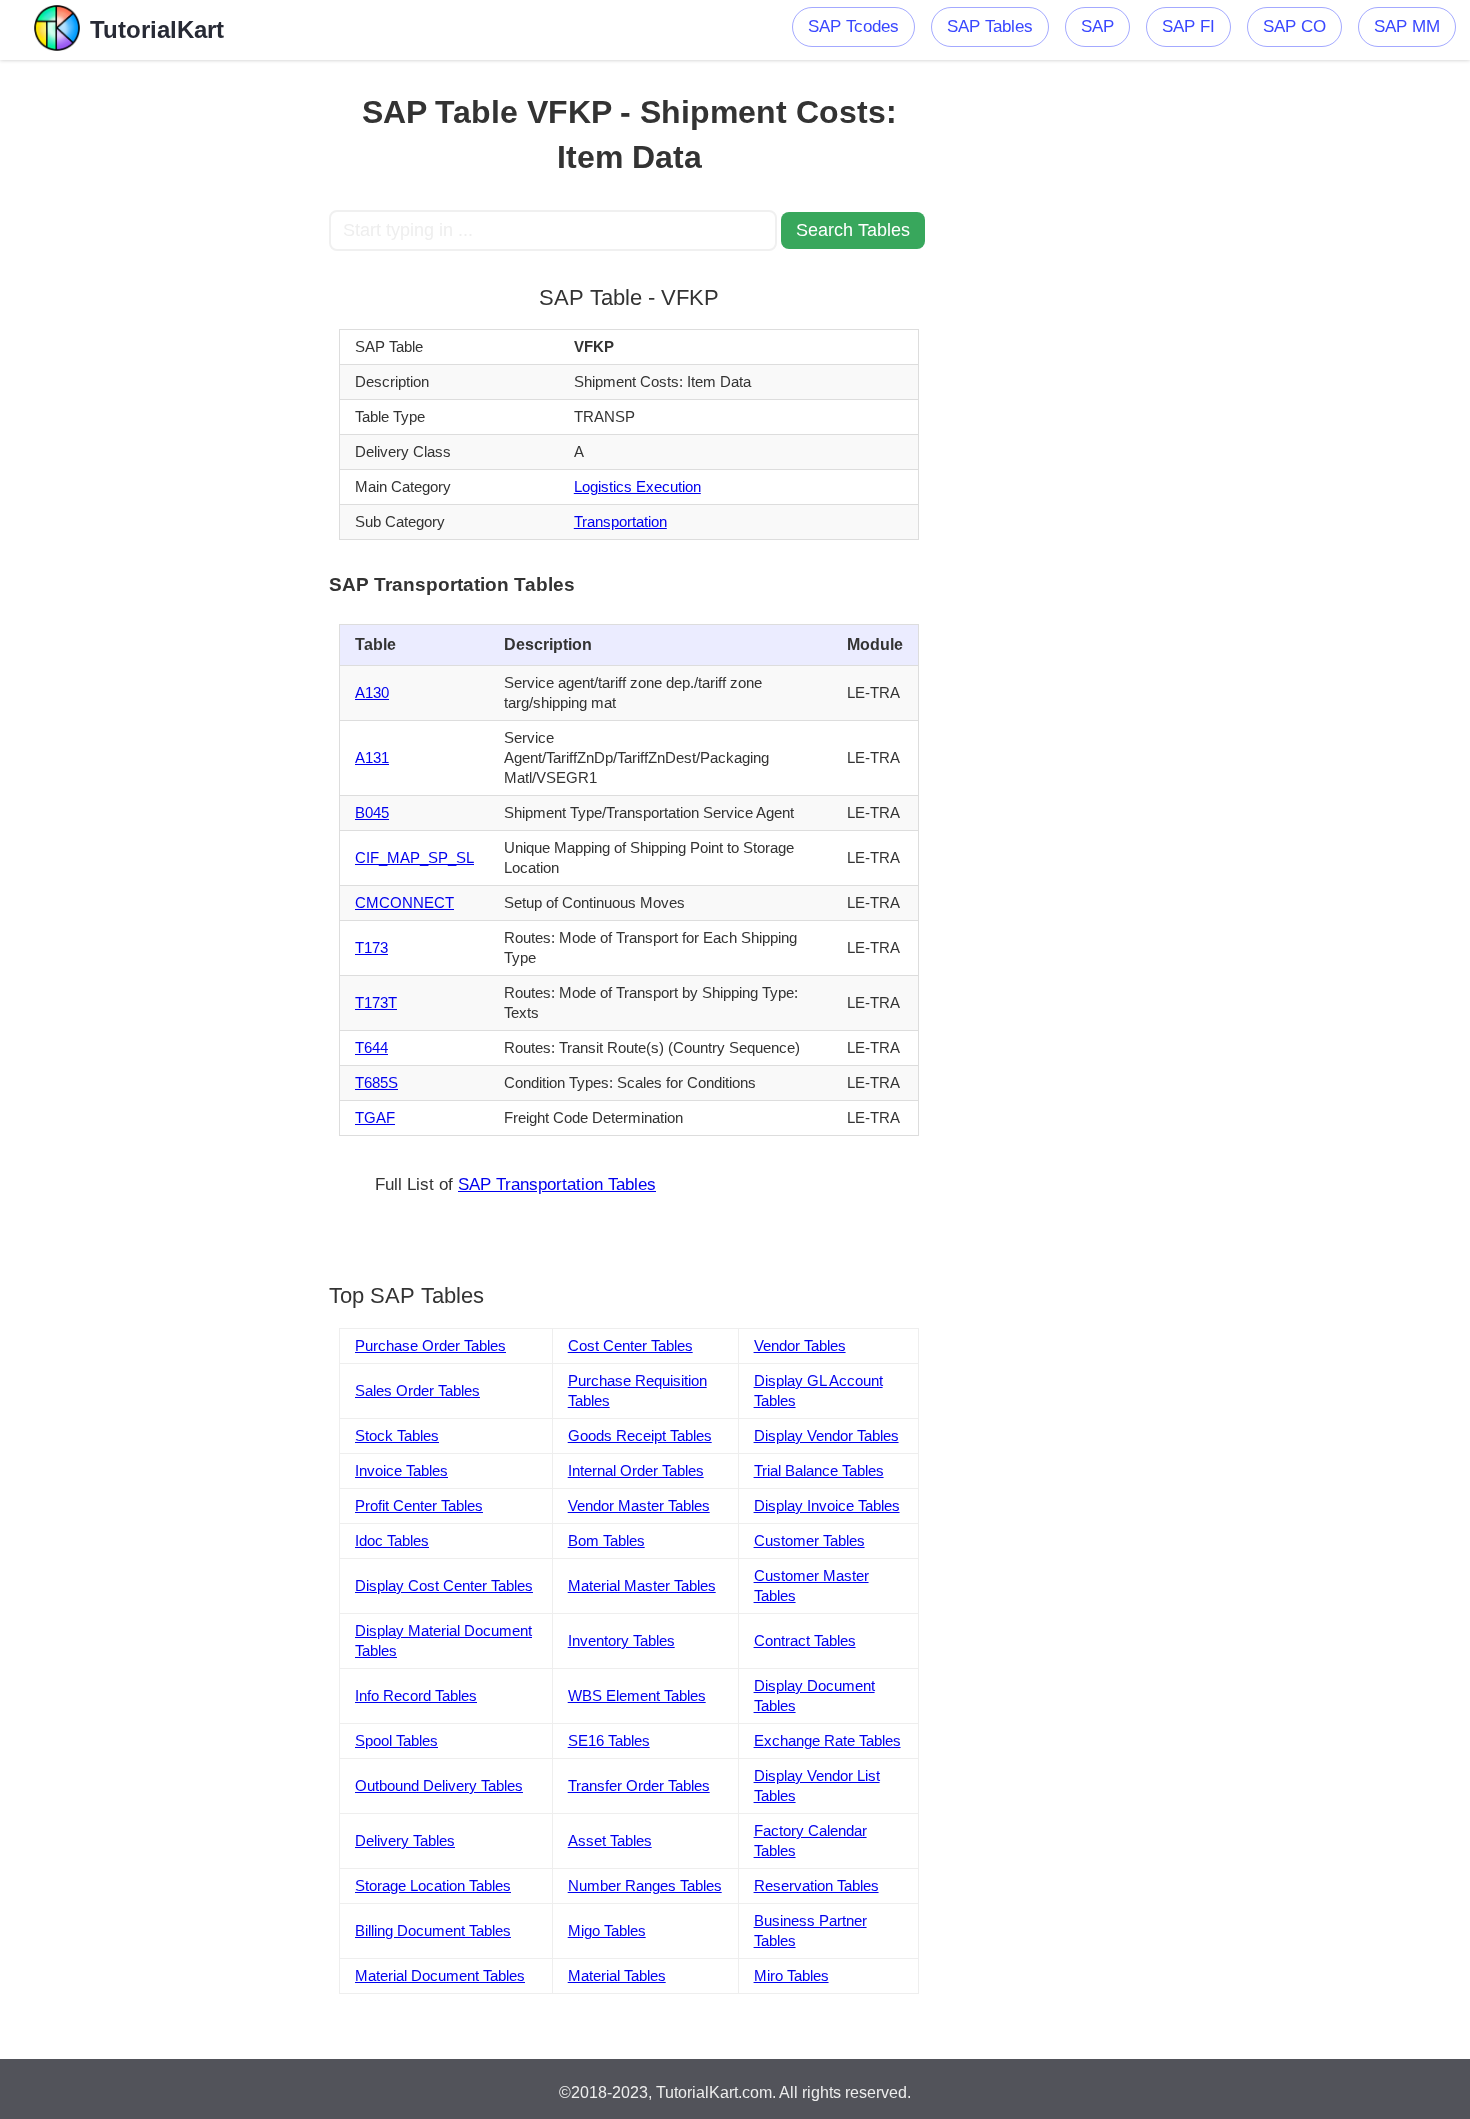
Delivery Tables (405, 1840)
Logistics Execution (637, 486)
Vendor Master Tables (639, 1505)
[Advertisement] (182, 360)
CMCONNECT (404, 902)
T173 (371, 947)
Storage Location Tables (433, 1885)
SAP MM (1407, 26)
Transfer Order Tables (639, 1785)
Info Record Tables (416, 1695)
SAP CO (1294, 26)
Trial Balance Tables (819, 1470)
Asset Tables (610, 1840)
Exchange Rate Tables (827, 1740)
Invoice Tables (401, 1470)
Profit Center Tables (419, 1505)
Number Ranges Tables (645, 1885)
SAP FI (1188, 26)
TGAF (375, 1117)
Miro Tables (791, 1975)
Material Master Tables (642, 1585)
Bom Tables (606, 1540)
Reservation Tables (816, 1885)
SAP (1097, 26)
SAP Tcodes (853, 26)
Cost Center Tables (630, 1345)
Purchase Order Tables (430, 1345)
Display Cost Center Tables (444, 1585)
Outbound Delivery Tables (439, 1785)
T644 (371, 1047)
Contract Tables (805, 1640)
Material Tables (617, 1975)
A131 (372, 757)
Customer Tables (809, 1540)
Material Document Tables (440, 1975)
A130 (372, 692)
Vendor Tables (800, 1345)
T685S (376, 1082)
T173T (376, 1002)
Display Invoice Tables (827, 1505)
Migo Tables (607, 1930)
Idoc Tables (392, 1540)
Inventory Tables (621, 1640)
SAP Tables (990, 26)
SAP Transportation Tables (557, 1184)
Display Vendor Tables (826, 1435)
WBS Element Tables (637, 1695)
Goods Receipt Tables (640, 1435)
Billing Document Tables (433, 1930)
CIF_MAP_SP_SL (414, 857)
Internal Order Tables (636, 1470)
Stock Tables (397, 1435)
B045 (372, 812)
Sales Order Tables (417, 1390)
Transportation (620, 521)
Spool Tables (396, 1740)
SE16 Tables (609, 1740)
